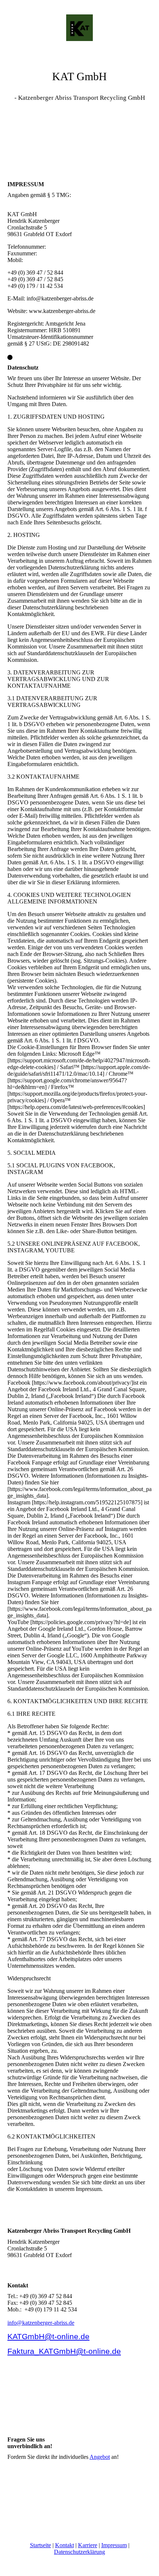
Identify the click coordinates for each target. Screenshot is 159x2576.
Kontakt (65, 2545)
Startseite (40, 2545)
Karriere (88, 2545)
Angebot (100, 2457)
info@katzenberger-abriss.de (41, 2323)
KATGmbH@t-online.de (48, 2336)
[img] (79, 28)
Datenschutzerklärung (79, 2552)
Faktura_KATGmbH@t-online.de (64, 2351)
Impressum (114, 2545)
